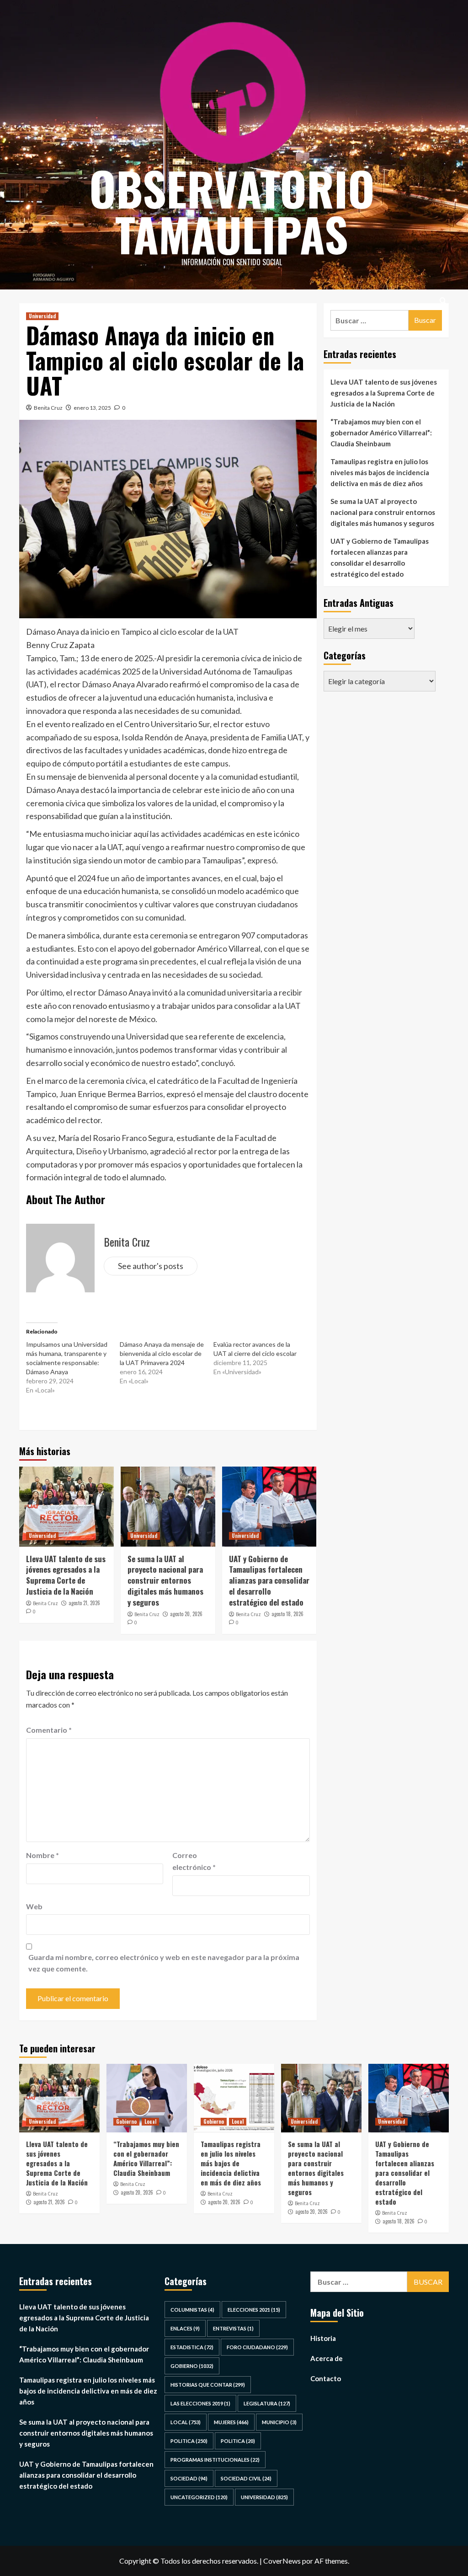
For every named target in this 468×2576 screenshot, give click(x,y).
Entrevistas (233, 2328)
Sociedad (189, 2478)
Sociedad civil (246, 2478)
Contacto (326, 2378)
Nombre (43, 1855)
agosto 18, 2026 (287, 1614)
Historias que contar (208, 2385)
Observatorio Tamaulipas (232, 211)
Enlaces (185, 2328)
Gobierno (126, 2121)
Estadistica (192, 2347)
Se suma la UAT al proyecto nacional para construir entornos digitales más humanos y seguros (165, 1580)
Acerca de (327, 2358)
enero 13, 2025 (92, 408)
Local (150, 2121)
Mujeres (231, 2422)
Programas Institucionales (215, 2460)
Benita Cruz (48, 408)
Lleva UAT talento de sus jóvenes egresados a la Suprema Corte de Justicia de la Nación (66, 1575)
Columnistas (192, 2310)
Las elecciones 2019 (200, 2403)
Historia (323, 2338)
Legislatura (267, 2403)
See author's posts (151, 1266)
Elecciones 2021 (254, 2310)
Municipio (279, 2422)
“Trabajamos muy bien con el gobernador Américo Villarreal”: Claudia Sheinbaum (381, 433)
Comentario (49, 1730)
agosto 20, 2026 (186, 1614)
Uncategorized (199, 2497)
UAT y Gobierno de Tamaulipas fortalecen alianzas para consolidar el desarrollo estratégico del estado (269, 1580)
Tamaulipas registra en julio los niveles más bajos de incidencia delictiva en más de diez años (380, 472)
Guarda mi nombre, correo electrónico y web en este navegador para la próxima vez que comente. (164, 1963)
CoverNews (282, 2561)
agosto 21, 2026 (84, 1603)
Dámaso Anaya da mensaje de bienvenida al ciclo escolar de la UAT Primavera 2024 (162, 1353)
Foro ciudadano (257, 2347)
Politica (189, 2441)
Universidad (42, 316)
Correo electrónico (194, 1861)
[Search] (443, 301)
